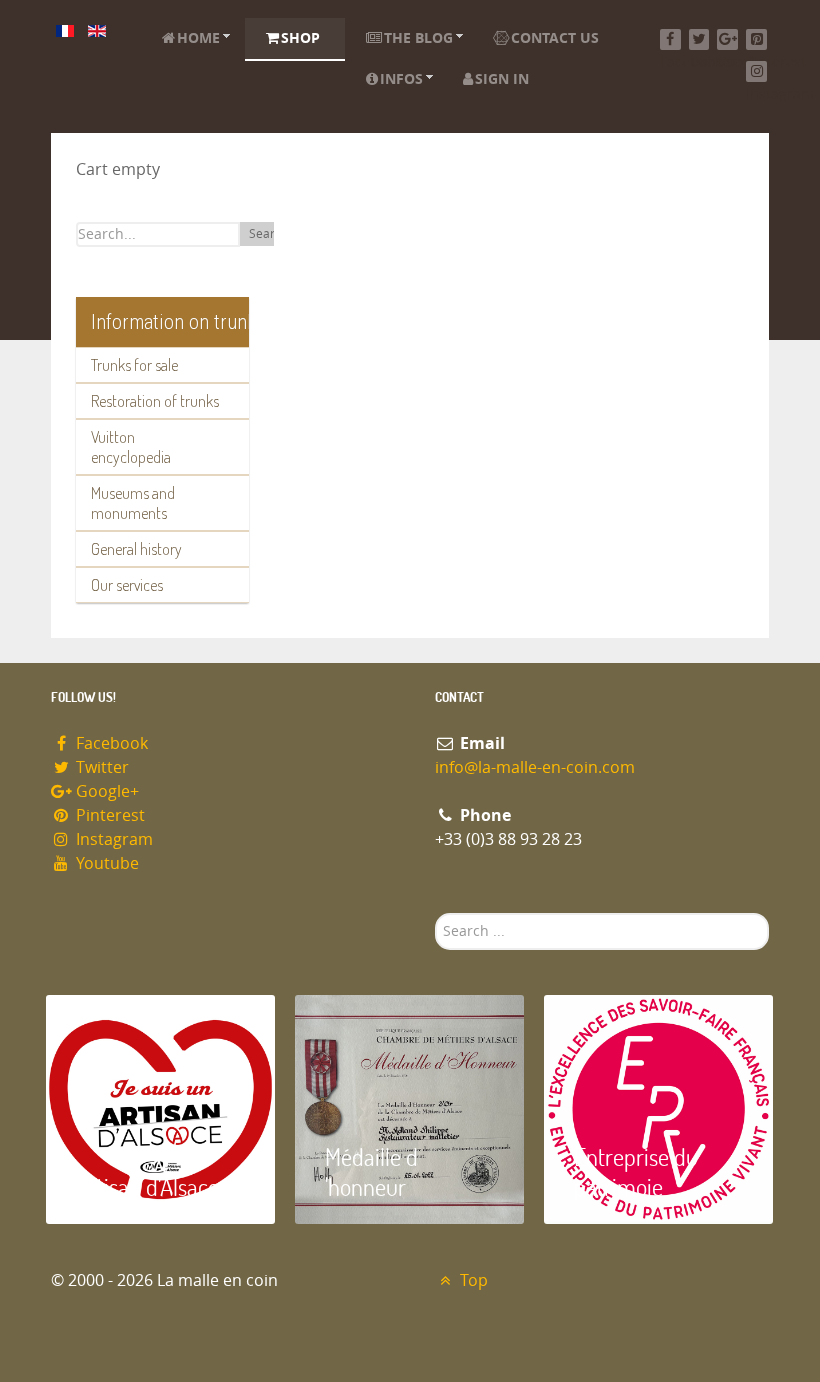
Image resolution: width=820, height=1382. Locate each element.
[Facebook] (670, 39)
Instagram (112, 839)
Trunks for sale (134, 365)
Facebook (110, 743)
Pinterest (108, 815)
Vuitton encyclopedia (131, 447)
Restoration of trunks (155, 401)
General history (136, 549)
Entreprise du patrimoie (636, 1171)
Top (472, 1280)
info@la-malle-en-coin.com (535, 767)
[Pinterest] (756, 39)
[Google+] (727, 39)
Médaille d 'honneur (371, 1171)
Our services (127, 585)
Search (268, 234)
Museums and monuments (133, 503)
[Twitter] (699, 39)
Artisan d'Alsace (147, 1186)
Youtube (105, 863)
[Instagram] (756, 71)
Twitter (100, 767)
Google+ (105, 791)
